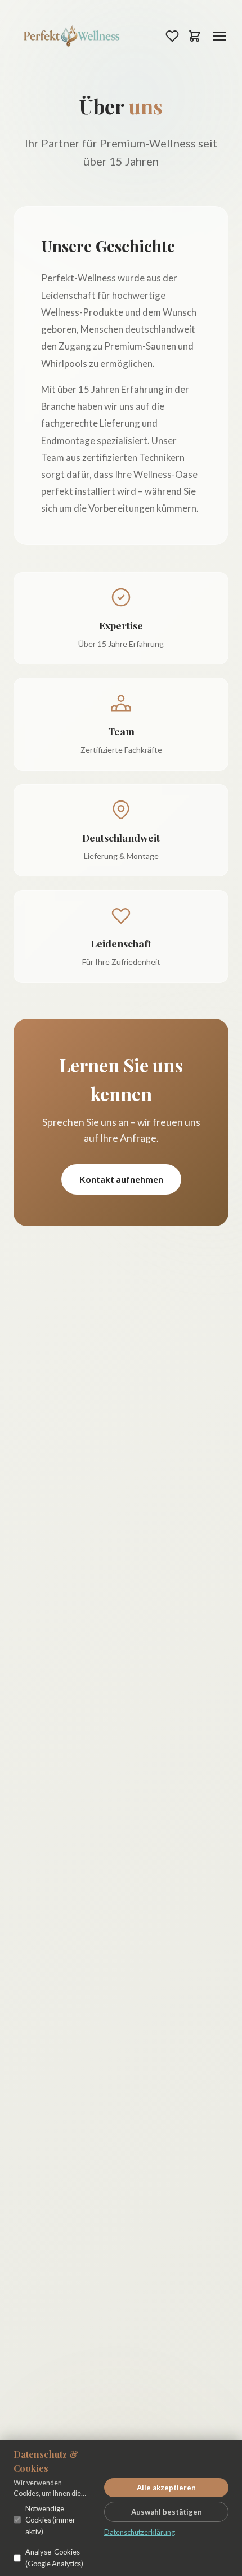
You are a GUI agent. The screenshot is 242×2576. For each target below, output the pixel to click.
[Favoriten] (172, 36)
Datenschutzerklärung (140, 2532)
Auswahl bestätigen (167, 2512)
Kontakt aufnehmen (121, 1179)
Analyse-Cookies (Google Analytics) (54, 2557)
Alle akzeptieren (166, 2488)
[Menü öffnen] (219, 36)
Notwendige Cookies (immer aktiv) (50, 2520)
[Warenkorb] (195, 36)
